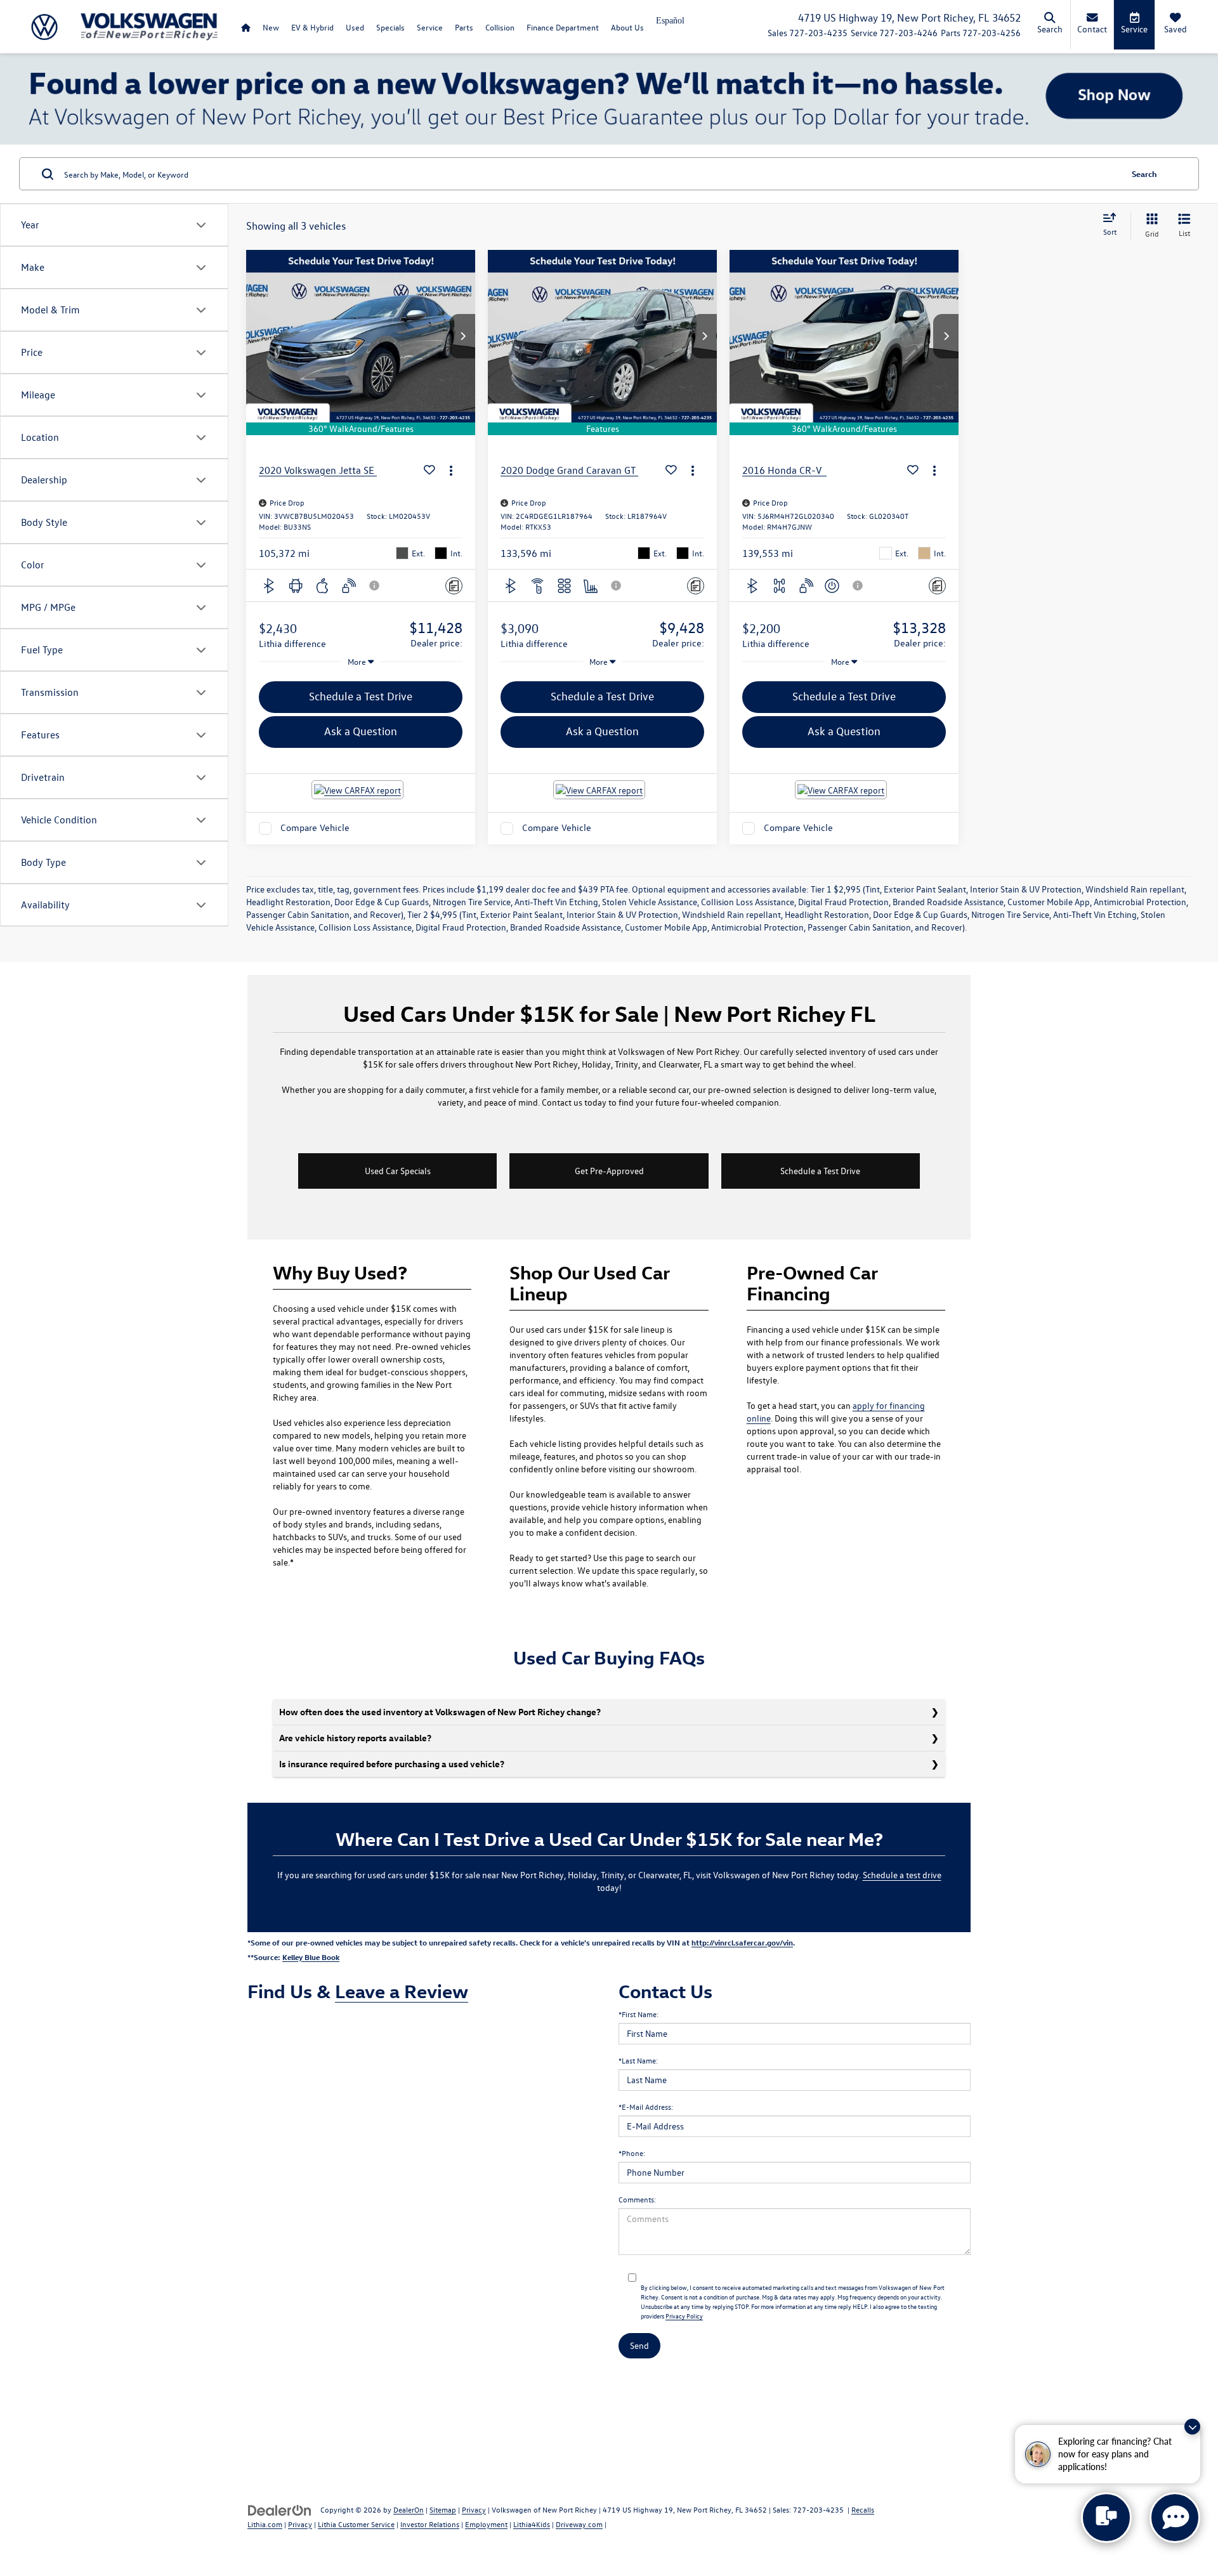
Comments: (637, 2199)
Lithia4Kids (532, 2524)
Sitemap (443, 2509)
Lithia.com (265, 2524)
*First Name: (638, 2014)
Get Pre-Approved (609, 1171)
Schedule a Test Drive (820, 1171)
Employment (486, 2524)
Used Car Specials (398, 1171)
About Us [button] (627, 27)
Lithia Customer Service (356, 2524)
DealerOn (409, 2509)
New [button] (271, 27)
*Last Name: (638, 2060)
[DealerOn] (280, 2509)
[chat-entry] (1106, 2518)
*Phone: (632, 2153)
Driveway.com (579, 2524)
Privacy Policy (684, 2316)
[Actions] (451, 470)
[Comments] (454, 586)
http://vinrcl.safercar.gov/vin (742, 1942)
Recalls (863, 2509)
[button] (462, 336)
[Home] (246, 27)
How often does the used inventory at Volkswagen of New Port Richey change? (440, 1712)
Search (1144, 173)
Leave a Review (402, 1991)
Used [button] (355, 27)
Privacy (474, 2509)
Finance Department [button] (563, 27)
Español (670, 21)
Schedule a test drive (902, 1875)
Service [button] (430, 27)
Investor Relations (430, 2524)
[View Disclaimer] (375, 585)
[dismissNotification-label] (1192, 2427)
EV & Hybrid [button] (312, 27)
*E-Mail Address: (646, 2107)
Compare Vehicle (315, 828)
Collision (500, 27)
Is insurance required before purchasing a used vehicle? (392, 1764)
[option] (670, 25)
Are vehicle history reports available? (355, 1738)
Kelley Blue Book (311, 1957)
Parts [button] (464, 27)
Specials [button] (390, 27)
